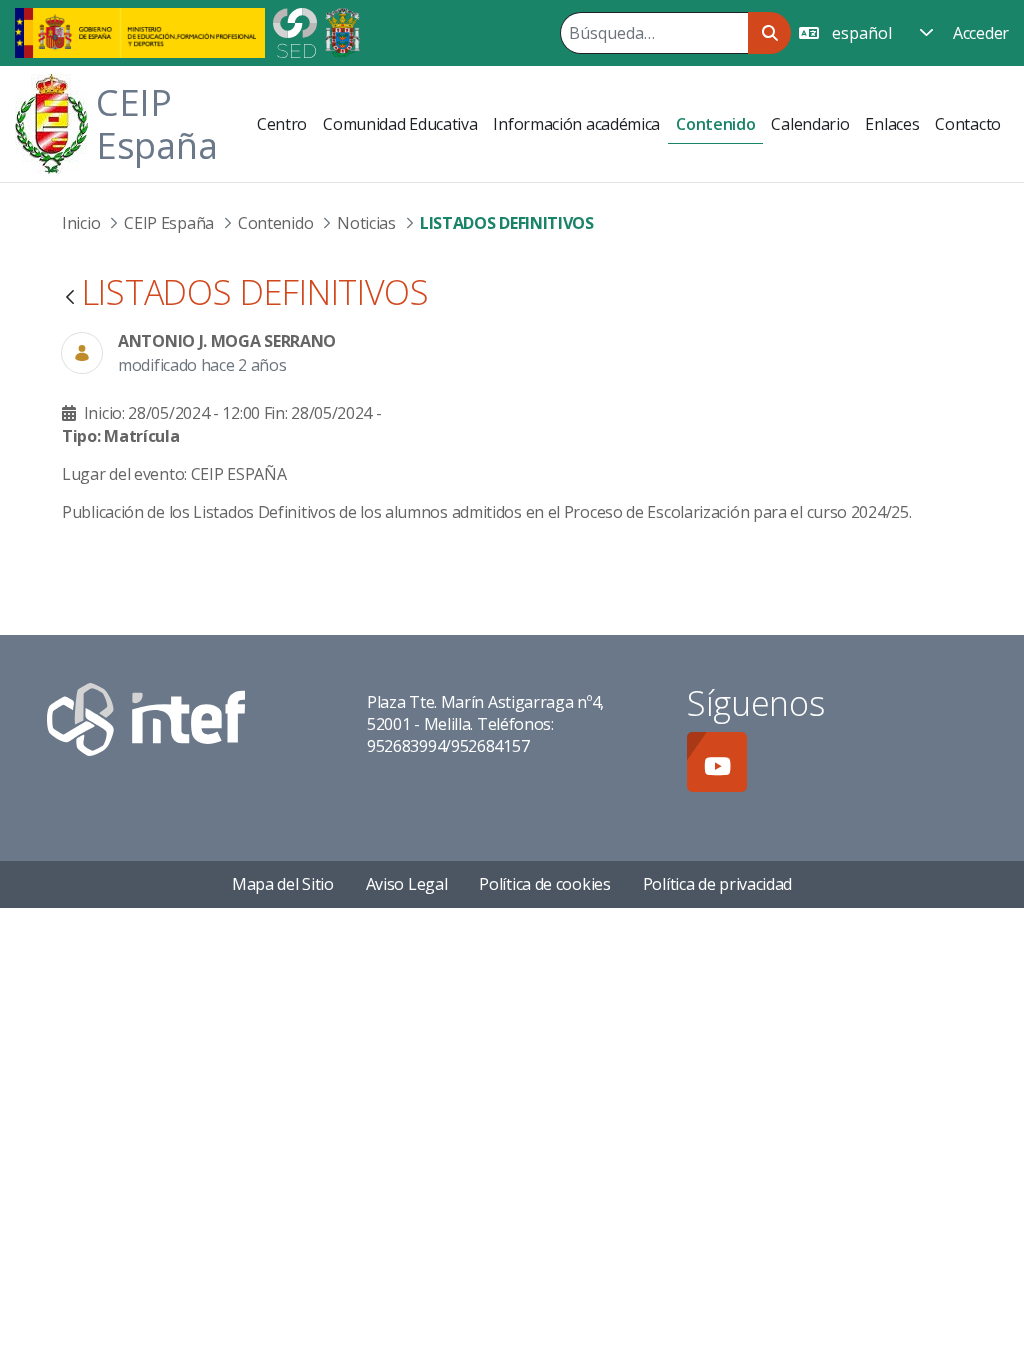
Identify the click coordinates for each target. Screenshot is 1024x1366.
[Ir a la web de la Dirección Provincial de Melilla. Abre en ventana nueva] (342, 31)
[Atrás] (70, 298)
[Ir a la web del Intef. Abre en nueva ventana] (146, 717)
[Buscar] (769, 33)
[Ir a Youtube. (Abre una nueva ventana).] (717, 762)
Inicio (81, 223)
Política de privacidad (717, 884)
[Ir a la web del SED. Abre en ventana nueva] (295, 31)
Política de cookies (544, 884)
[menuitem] (282, 124)
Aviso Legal (407, 884)
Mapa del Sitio (283, 884)
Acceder (981, 33)
